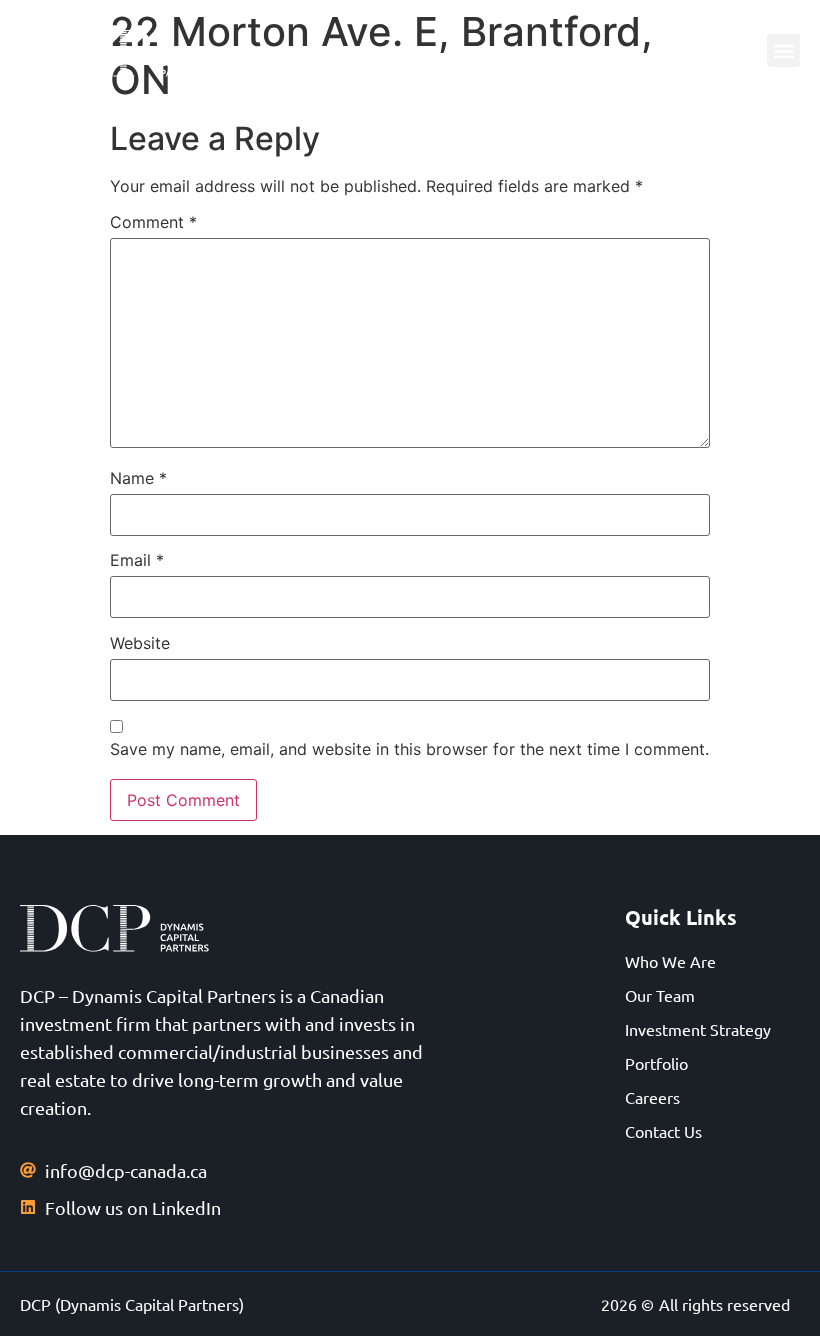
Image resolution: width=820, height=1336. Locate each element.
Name (138, 478)
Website (140, 643)
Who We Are (670, 961)
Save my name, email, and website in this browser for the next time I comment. (409, 749)
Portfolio (656, 1063)
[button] (783, 50)
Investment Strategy (698, 1029)
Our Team (660, 995)
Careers (652, 1097)
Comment (153, 222)
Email (137, 560)
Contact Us (663, 1131)
